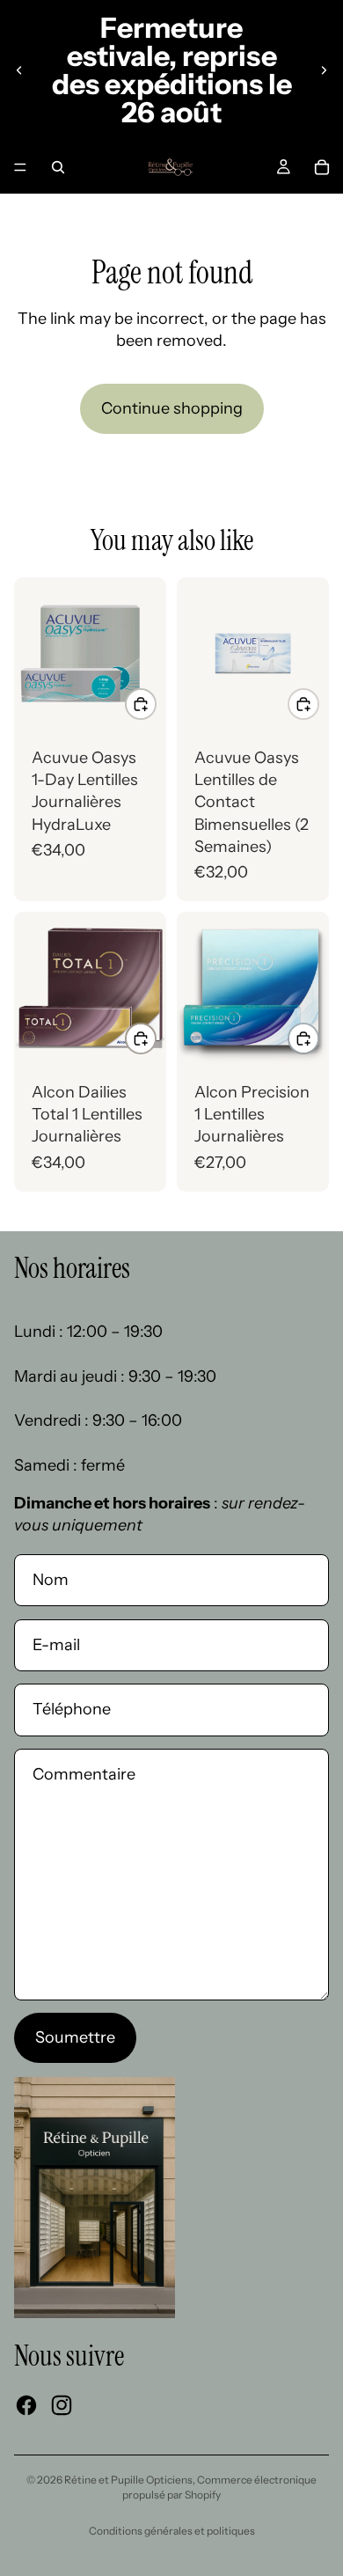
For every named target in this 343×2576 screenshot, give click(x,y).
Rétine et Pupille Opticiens (128, 2480)
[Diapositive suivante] (324, 70)
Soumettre (75, 2037)
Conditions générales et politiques (172, 2531)
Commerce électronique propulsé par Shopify (219, 2487)
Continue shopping (172, 408)
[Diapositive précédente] (19, 70)
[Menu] (20, 167)
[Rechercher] (58, 167)
